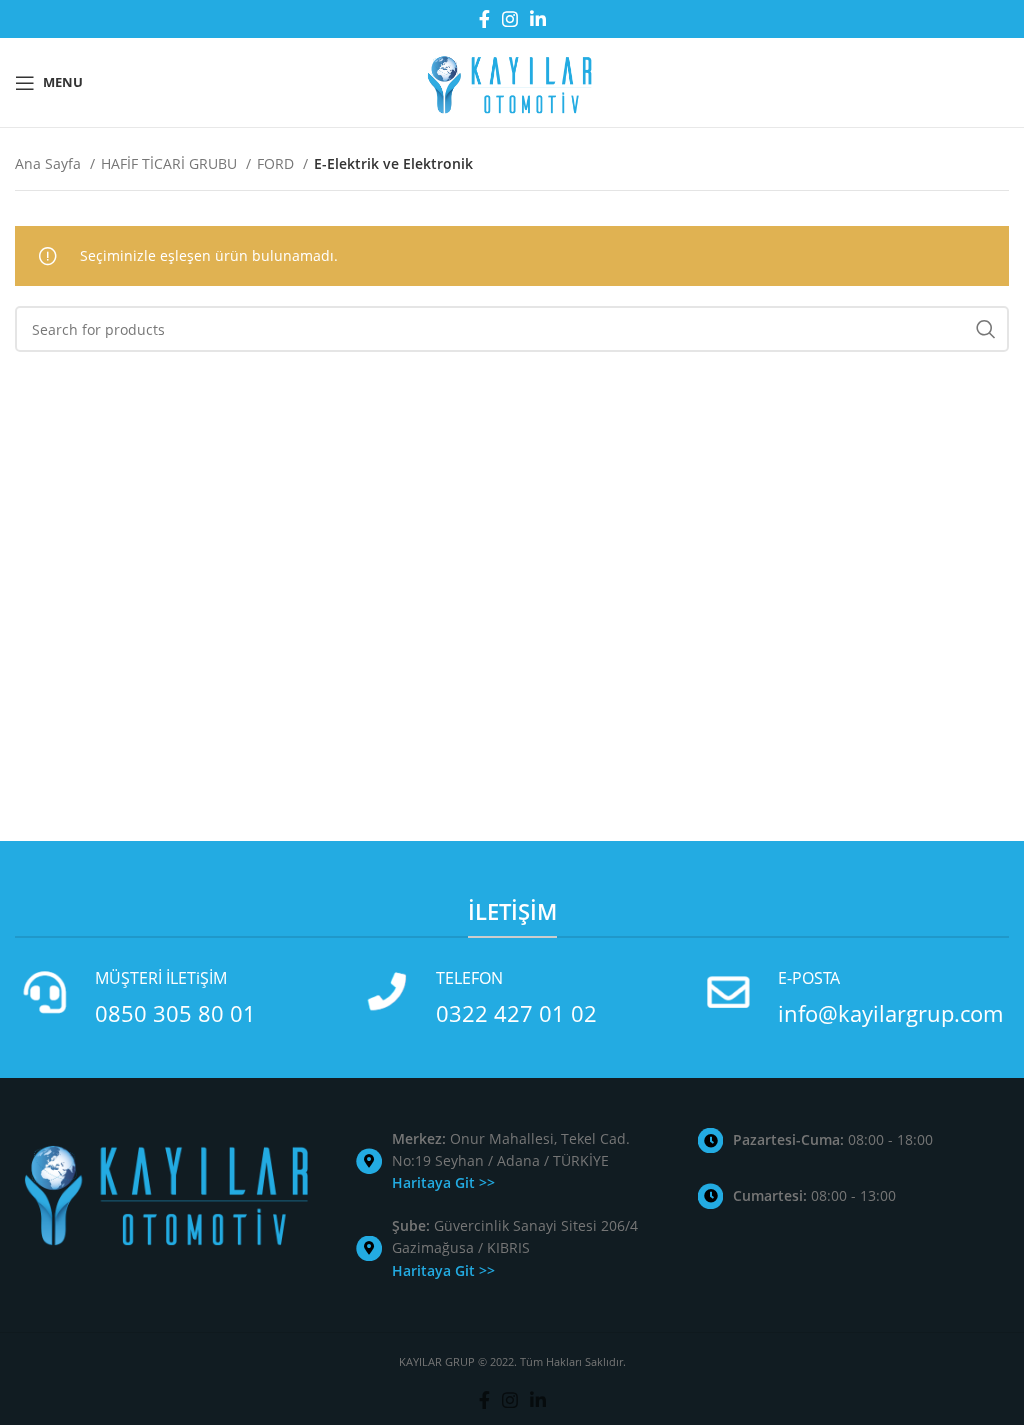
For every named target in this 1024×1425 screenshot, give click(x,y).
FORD (277, 163)
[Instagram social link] (510, 19)
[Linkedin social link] (538, 19)
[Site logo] (512, 80)
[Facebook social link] (484, 19)
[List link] (511, 1161)
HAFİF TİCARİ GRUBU (171, 163)
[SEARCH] (986, 329)
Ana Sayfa (50, 163)
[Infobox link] (170, 997)
